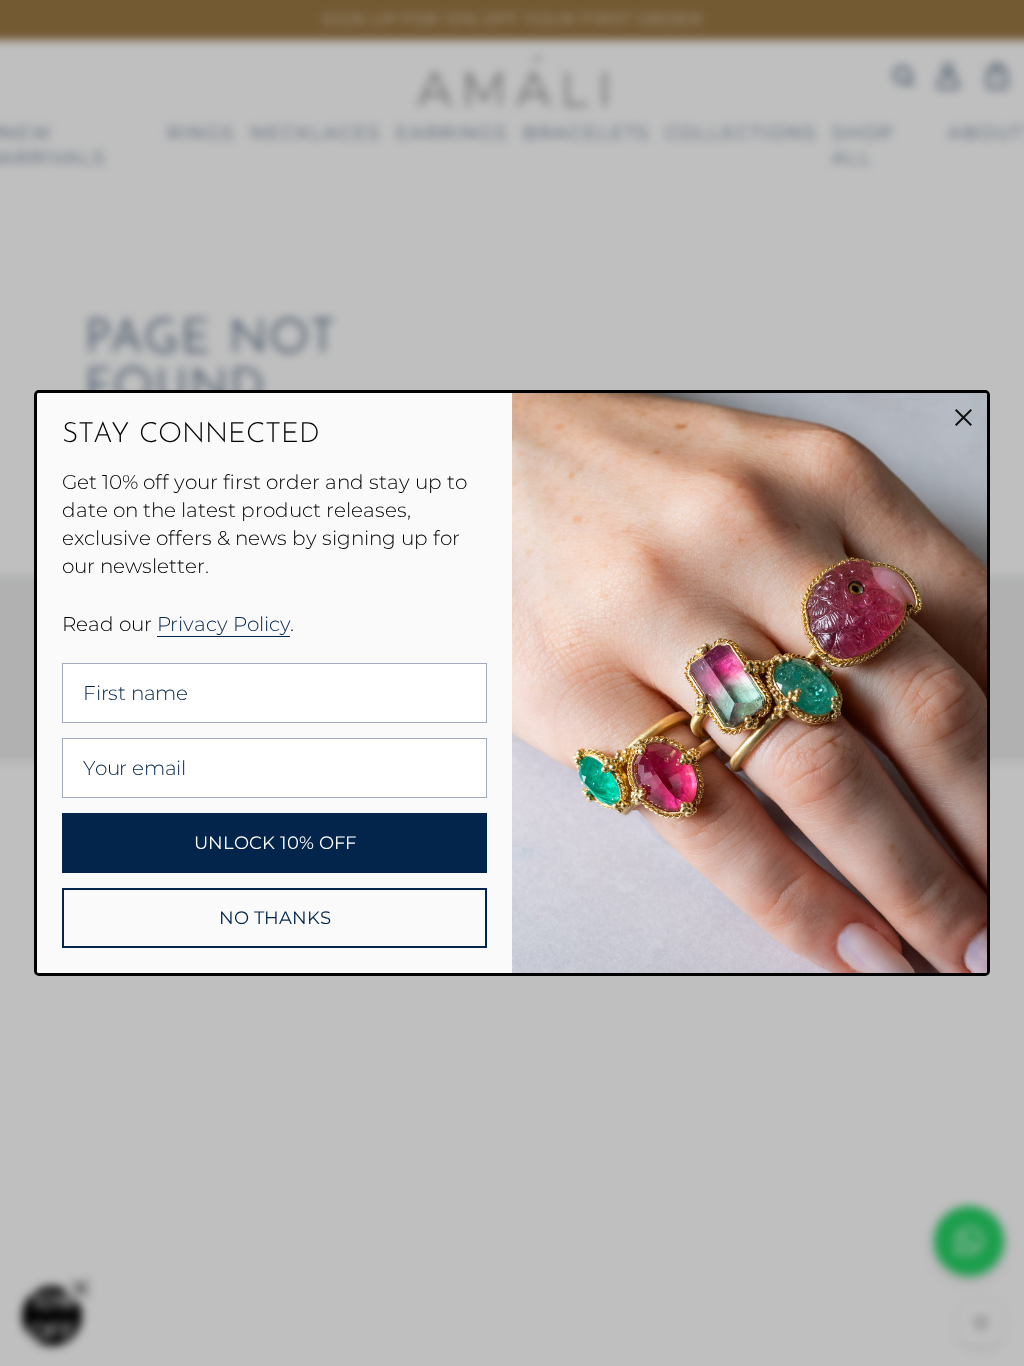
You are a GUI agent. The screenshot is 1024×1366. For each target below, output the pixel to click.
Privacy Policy (223, 624)
